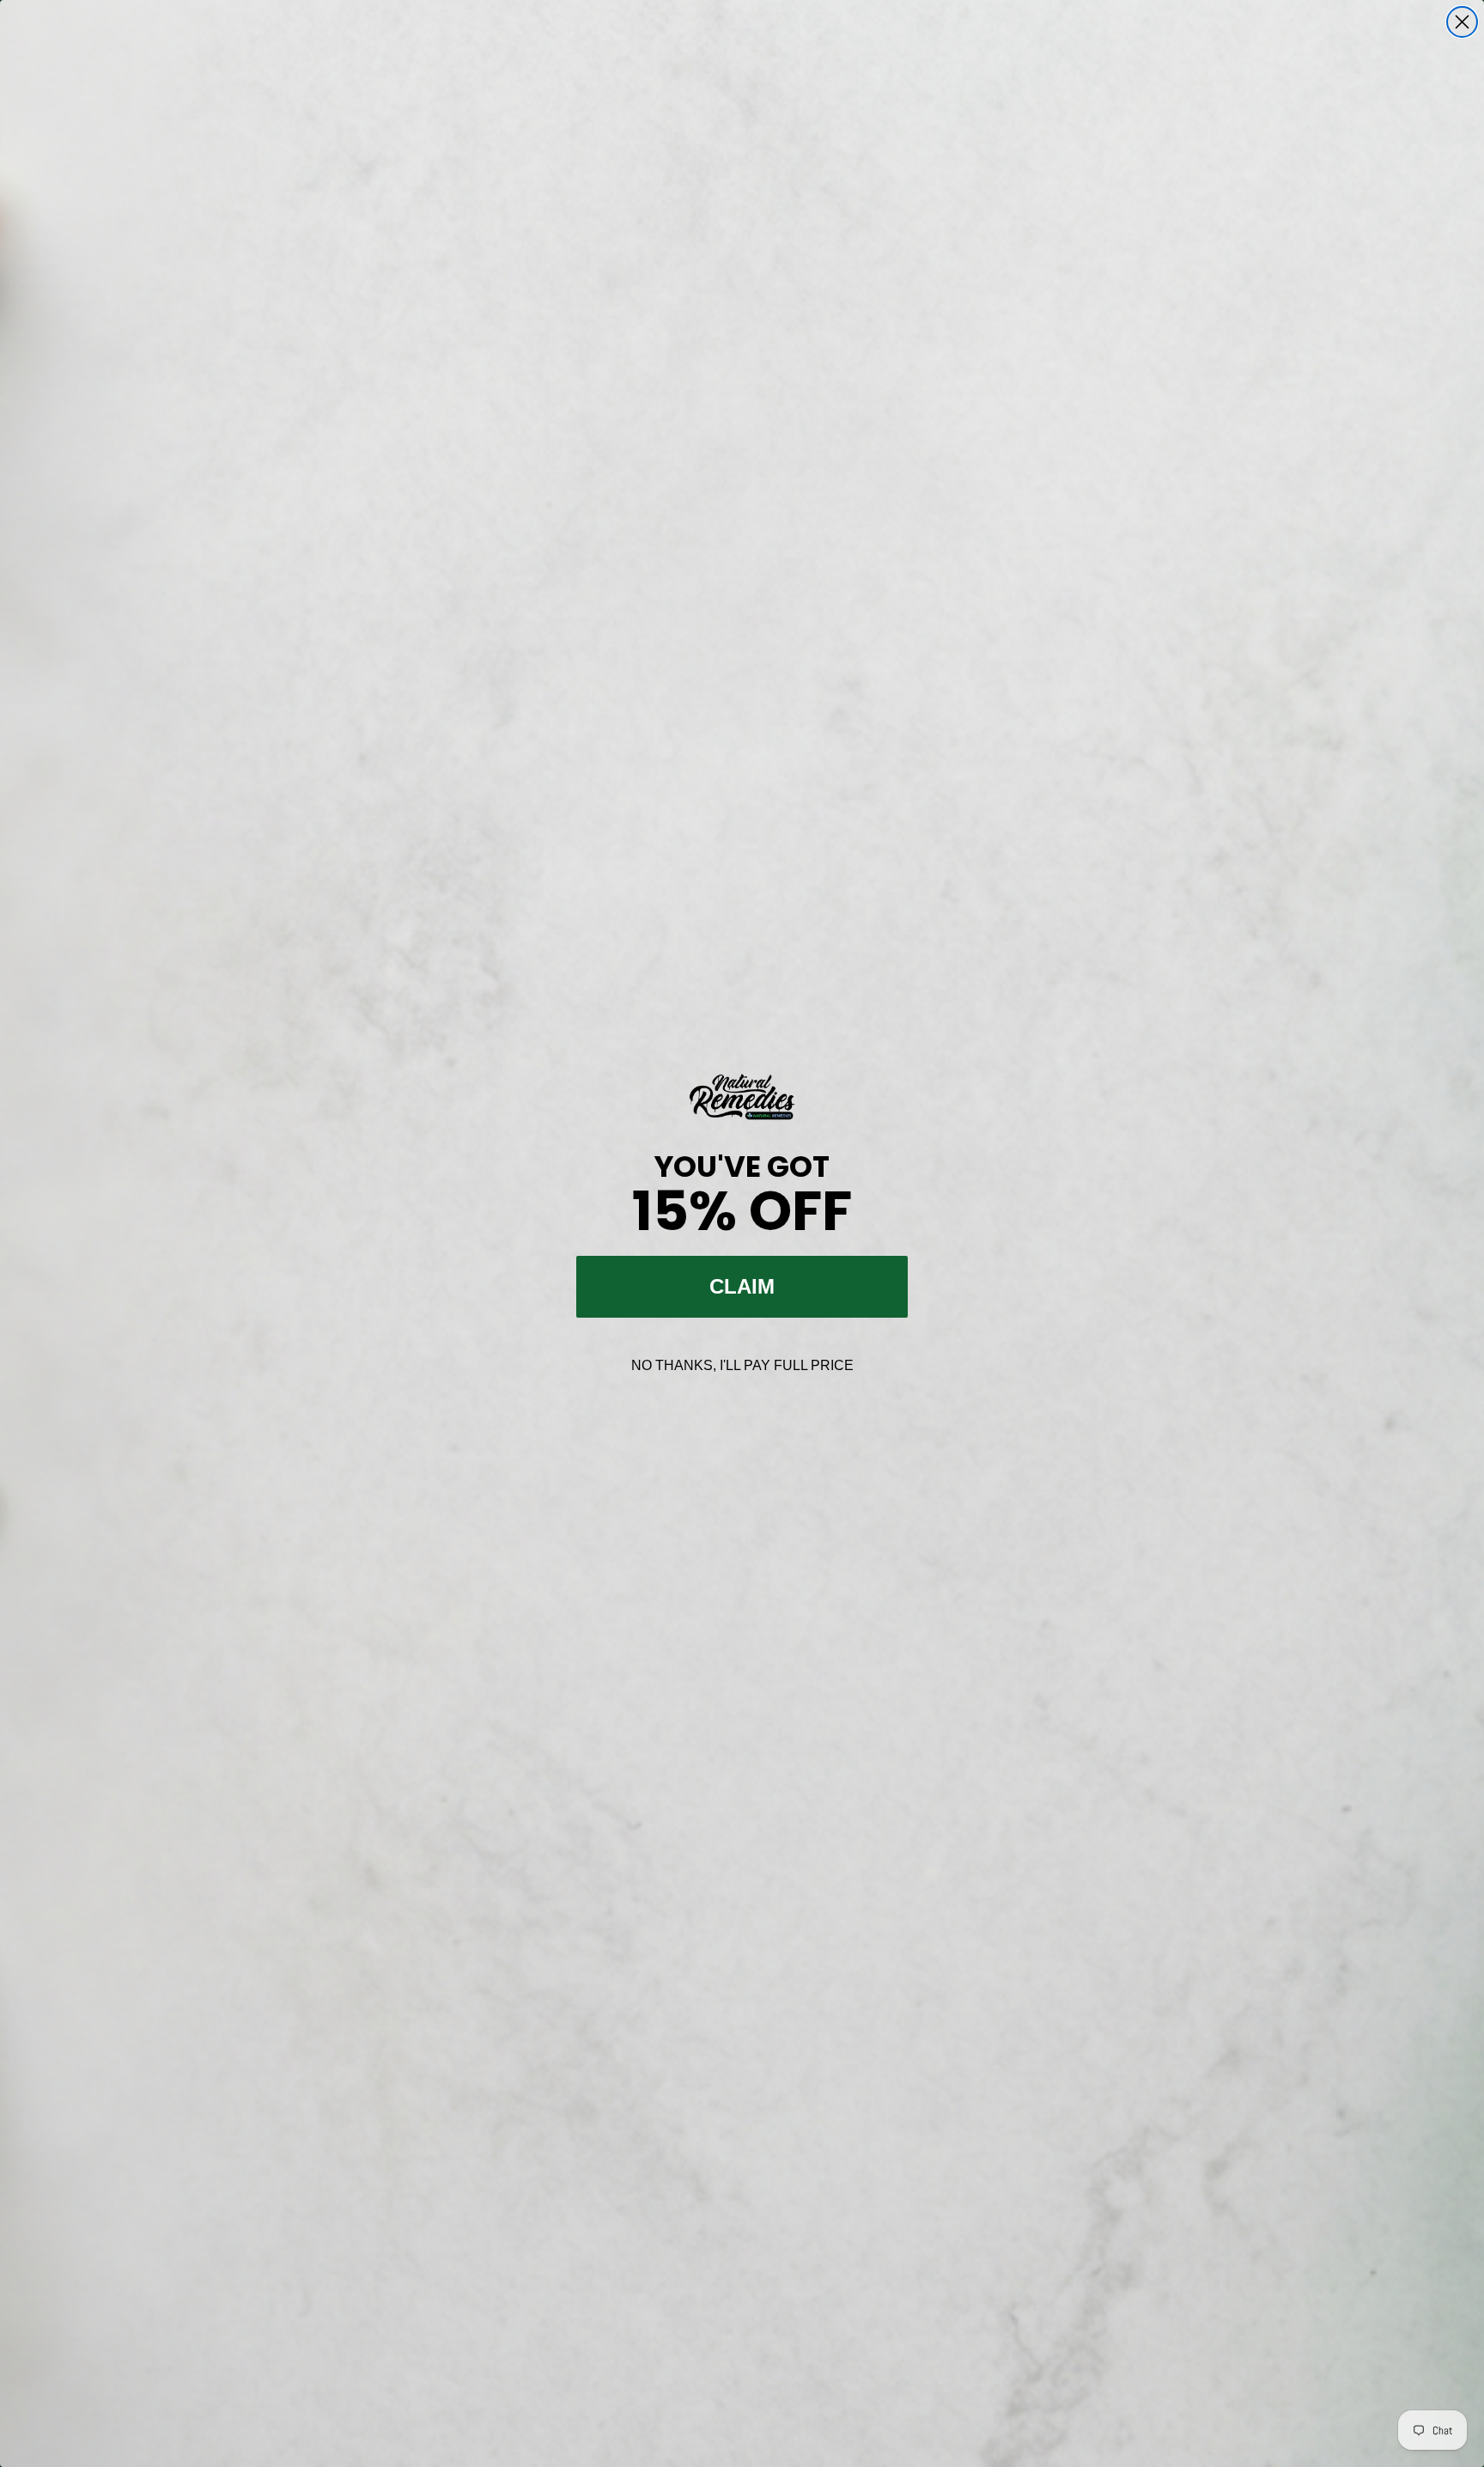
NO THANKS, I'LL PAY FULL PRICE (742, 1365)
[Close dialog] (1462, 22)
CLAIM (742, 1286)
